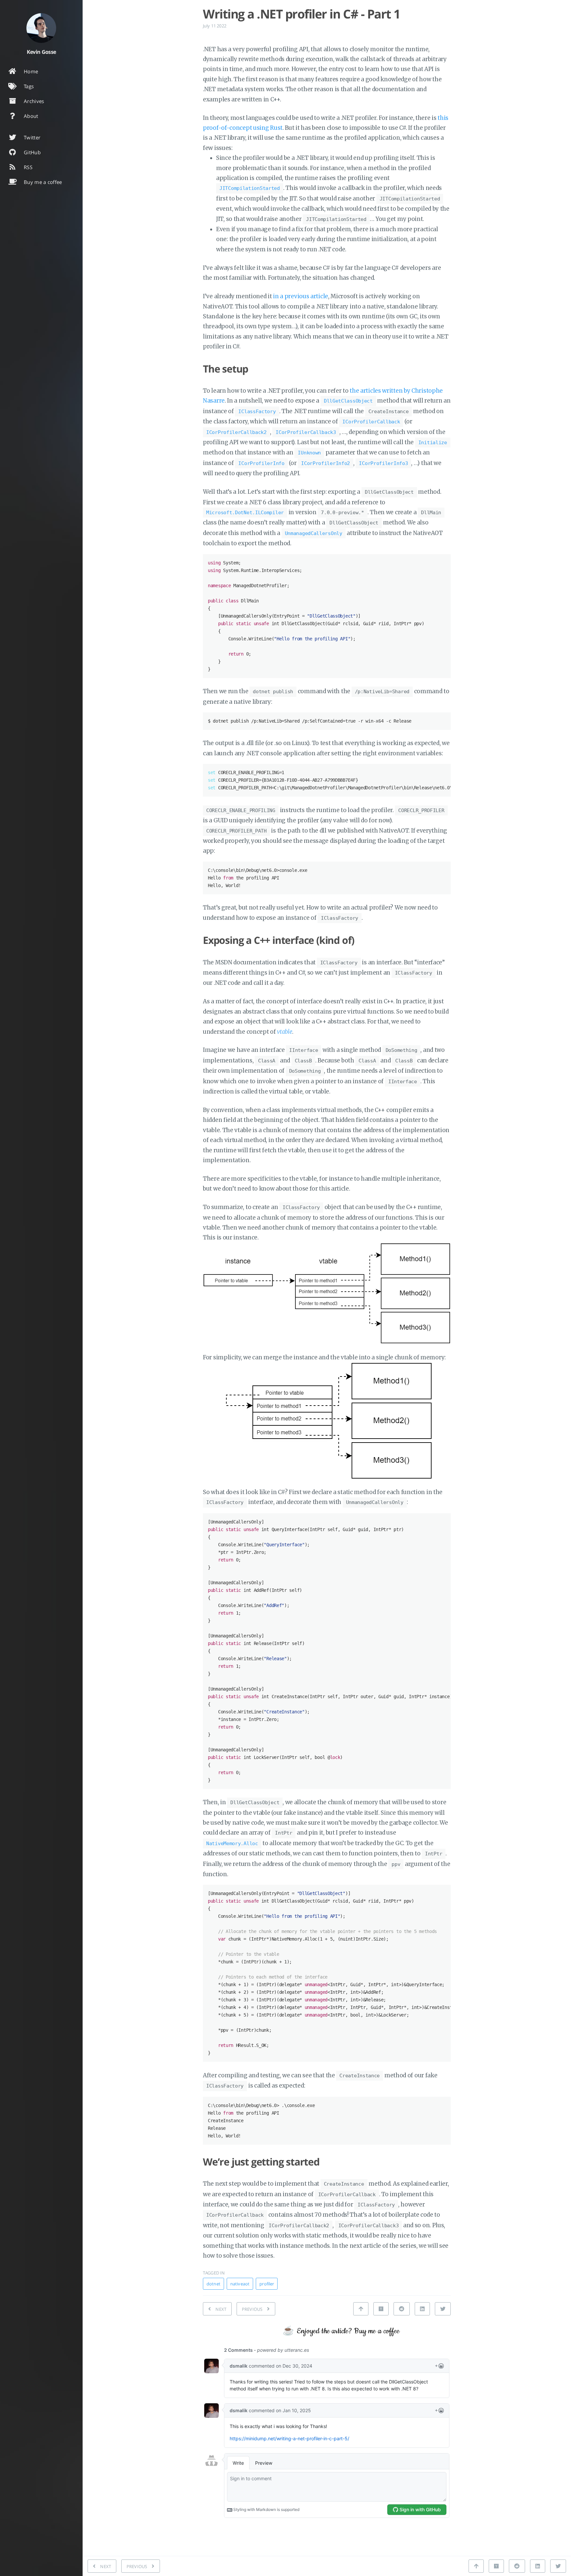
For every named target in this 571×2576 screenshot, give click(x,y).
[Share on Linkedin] (422, 2309)
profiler (267, 2284)
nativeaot (240, 2284)
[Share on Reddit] (401, 2309)
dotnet (213, 2284)
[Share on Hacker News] (381, 2309)
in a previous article (301, 296)
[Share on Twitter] (443, 2309)
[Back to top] (361, 2309)
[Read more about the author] (41, 28)
